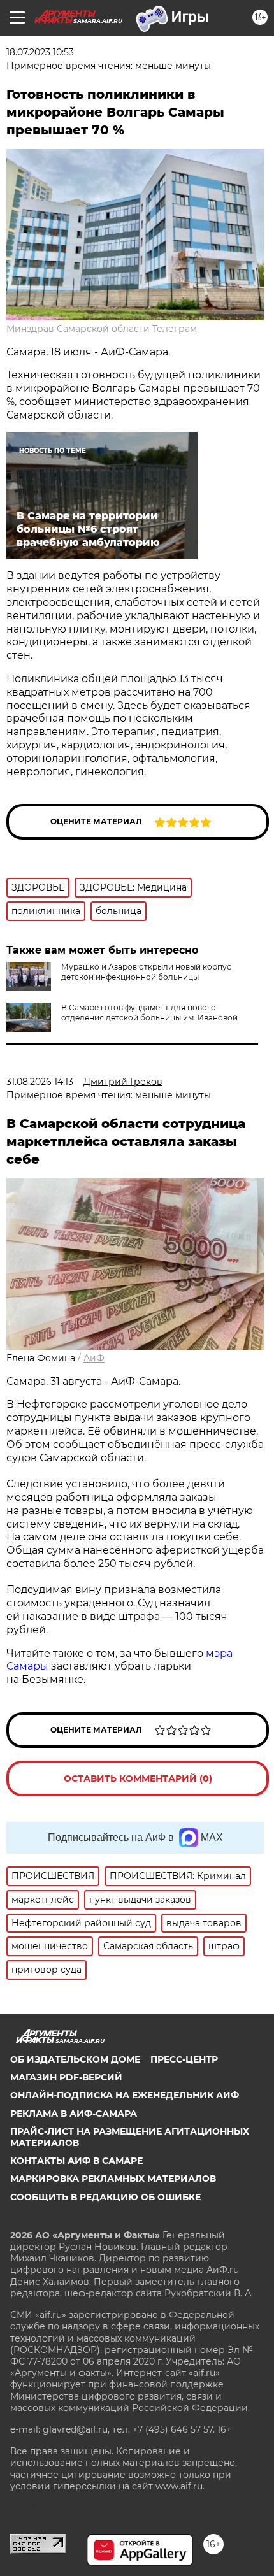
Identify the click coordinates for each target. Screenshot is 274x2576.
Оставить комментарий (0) (138, 1778)
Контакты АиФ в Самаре (76, 2161)
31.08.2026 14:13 (40, 1082)
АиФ (94, 1358)
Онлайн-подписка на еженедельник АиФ (125, 2095)
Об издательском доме (75, 2059)
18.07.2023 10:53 (40, 52)
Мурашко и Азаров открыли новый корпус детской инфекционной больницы (146, 972)
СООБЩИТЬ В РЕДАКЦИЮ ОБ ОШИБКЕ (105, 2197)
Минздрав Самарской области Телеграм (102, 329)
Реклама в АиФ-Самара (74, 2114)
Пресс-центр (184, 2059)
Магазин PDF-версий (66, 2077)
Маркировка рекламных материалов (113, 2179)
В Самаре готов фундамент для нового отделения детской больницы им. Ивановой (149, 1013)
